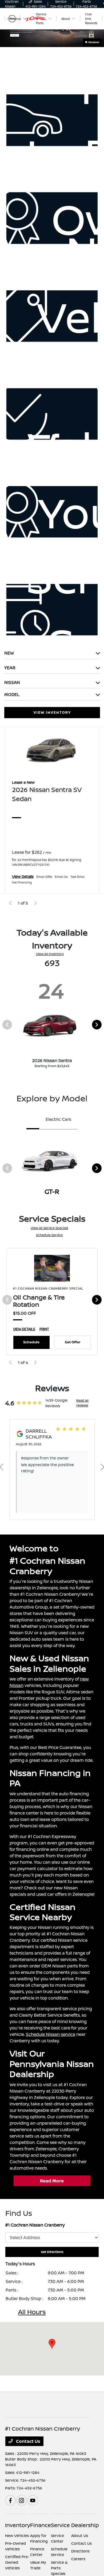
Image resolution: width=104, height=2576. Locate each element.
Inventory (18, 2525)
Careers (78, 2559)
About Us (80, 2535)
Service (60, 2525)
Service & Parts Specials (59, 2568)
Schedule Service (49, 1235)
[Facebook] (10, 2500)
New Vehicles (17, 2535)
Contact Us (28, 2441)
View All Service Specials (49, 1228)
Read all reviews (82, 1403)
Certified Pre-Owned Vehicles (17, 2562)
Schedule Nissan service (51, 2034)
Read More (52, 2181)
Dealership (85, 2525)
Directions (80, 2551)
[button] (52, 2344)
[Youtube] (33, 2500)
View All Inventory (50, 954)
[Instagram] (22, 2500)
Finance (41, 2525)
